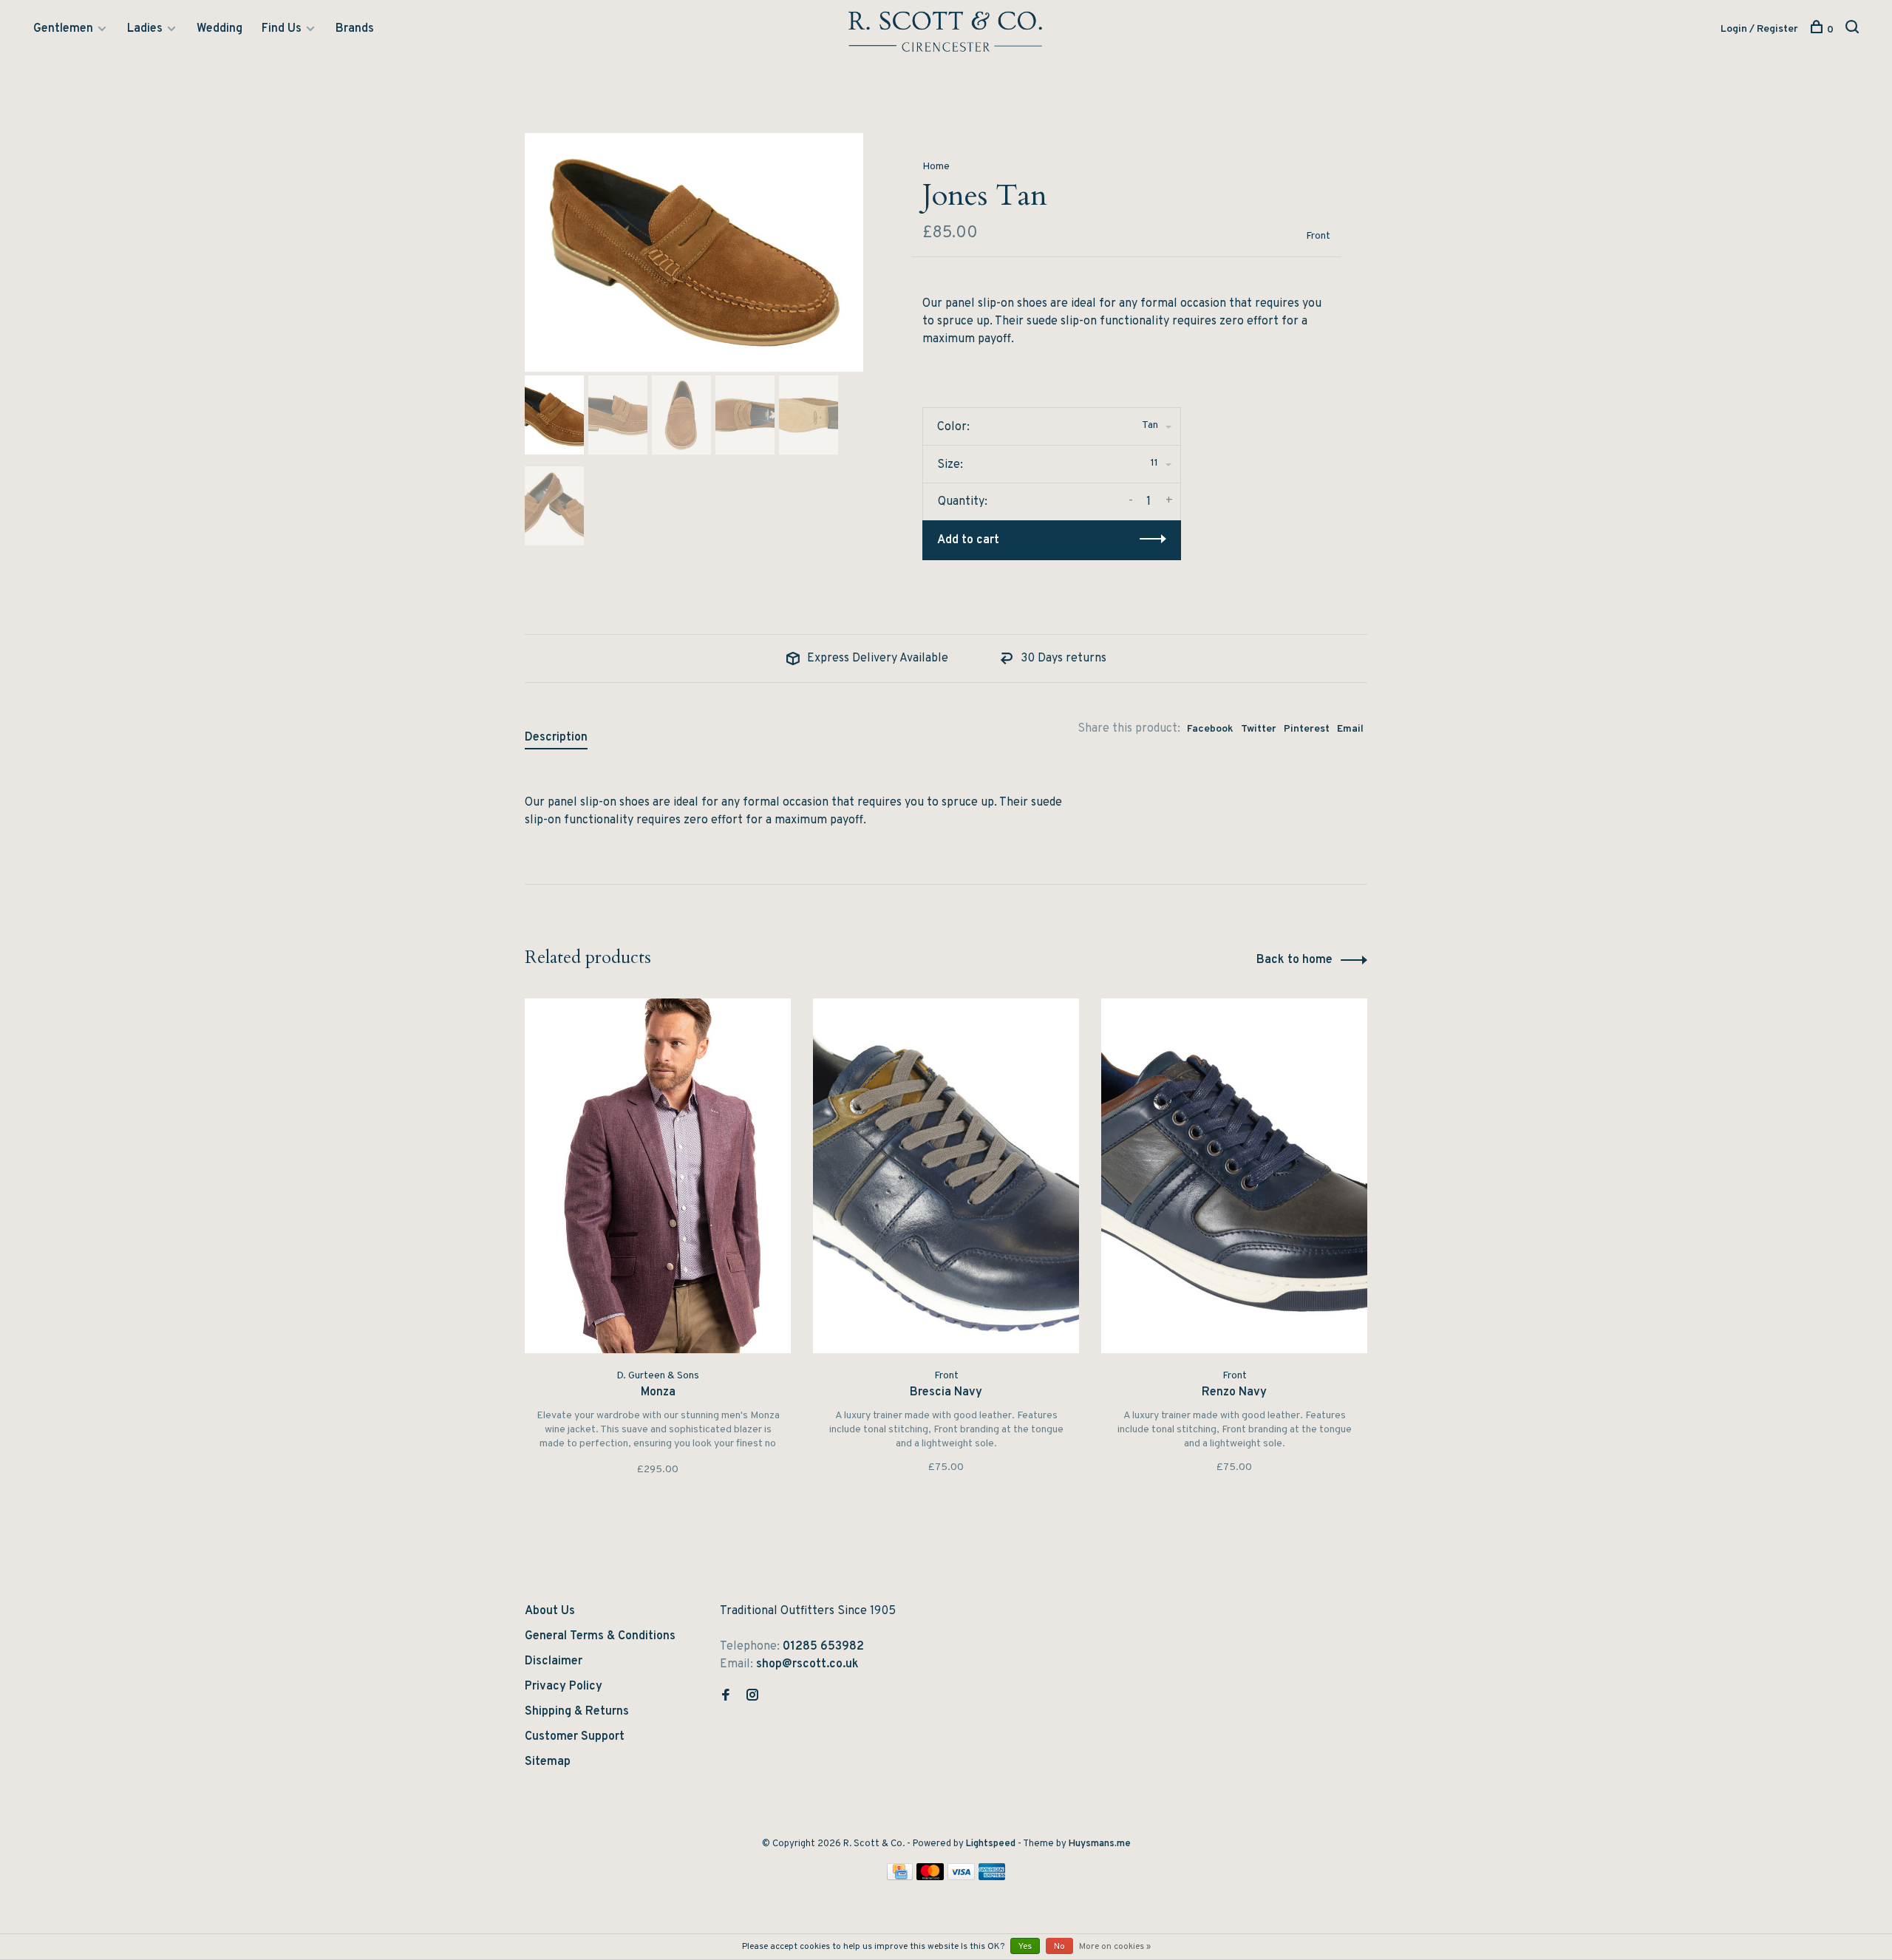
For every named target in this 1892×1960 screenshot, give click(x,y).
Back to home (1294, 960)
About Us (550, 1611)
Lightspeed (991, 1844)
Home (936, 167)
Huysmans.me (1100, 1844)
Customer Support (575, 1737)
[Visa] (961, 1877)
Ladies (145, 29)
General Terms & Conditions (600, 1636)
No (1059, 1947)
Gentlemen (63, 29)
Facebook (1210, 729)
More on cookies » (1115, 1947)
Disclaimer (554, 1661)
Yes (1025, 1947)
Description (556, 738)
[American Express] (992, 1877)
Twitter (1259, 729)
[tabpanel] (694, 252)
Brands (355, 29)
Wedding (220, 29)
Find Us (282, 29)
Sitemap (548, 1762)
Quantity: (963, 502)
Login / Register (1759, 29)
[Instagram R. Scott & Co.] (752, 1697)
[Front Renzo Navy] (1234, 1176)
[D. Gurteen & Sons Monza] (658, 1176)
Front (1318, 236)
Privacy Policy (564, 1687)
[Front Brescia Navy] (946, 1176)
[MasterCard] (930, 1877)
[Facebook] (726, 1697)
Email (1350, 729)
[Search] (1854, 30)
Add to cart (968, 540)
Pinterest (1307, 729)
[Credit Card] (900, 1877)
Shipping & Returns (577, 1712)
